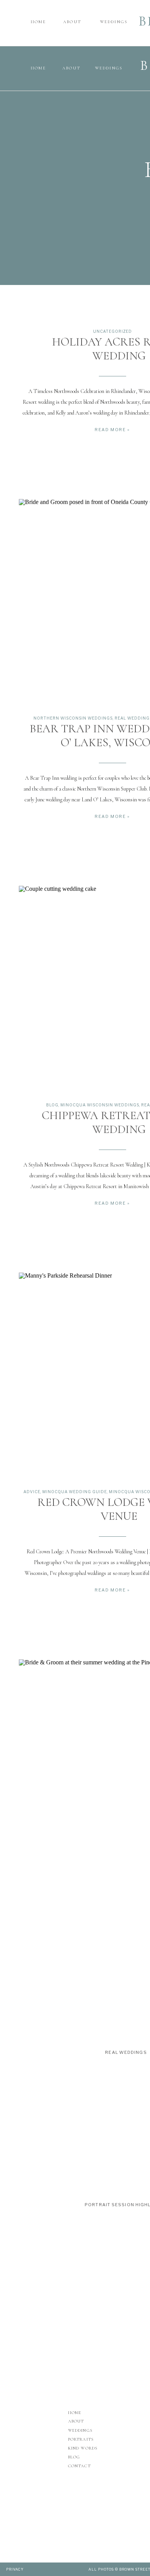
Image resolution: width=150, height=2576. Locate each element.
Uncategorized (112, 331)
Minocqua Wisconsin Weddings (100, 1105)
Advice (32, 1492)
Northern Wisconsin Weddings (73, 718)
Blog (52, 1105)
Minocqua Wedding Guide (75, 1492)
